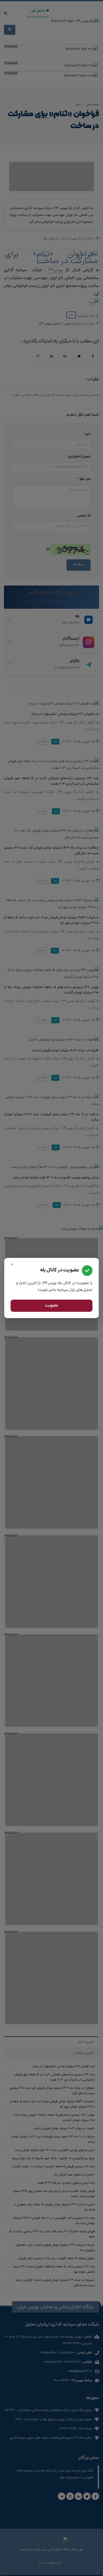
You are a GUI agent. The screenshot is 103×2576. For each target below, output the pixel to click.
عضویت (52, 1306)
